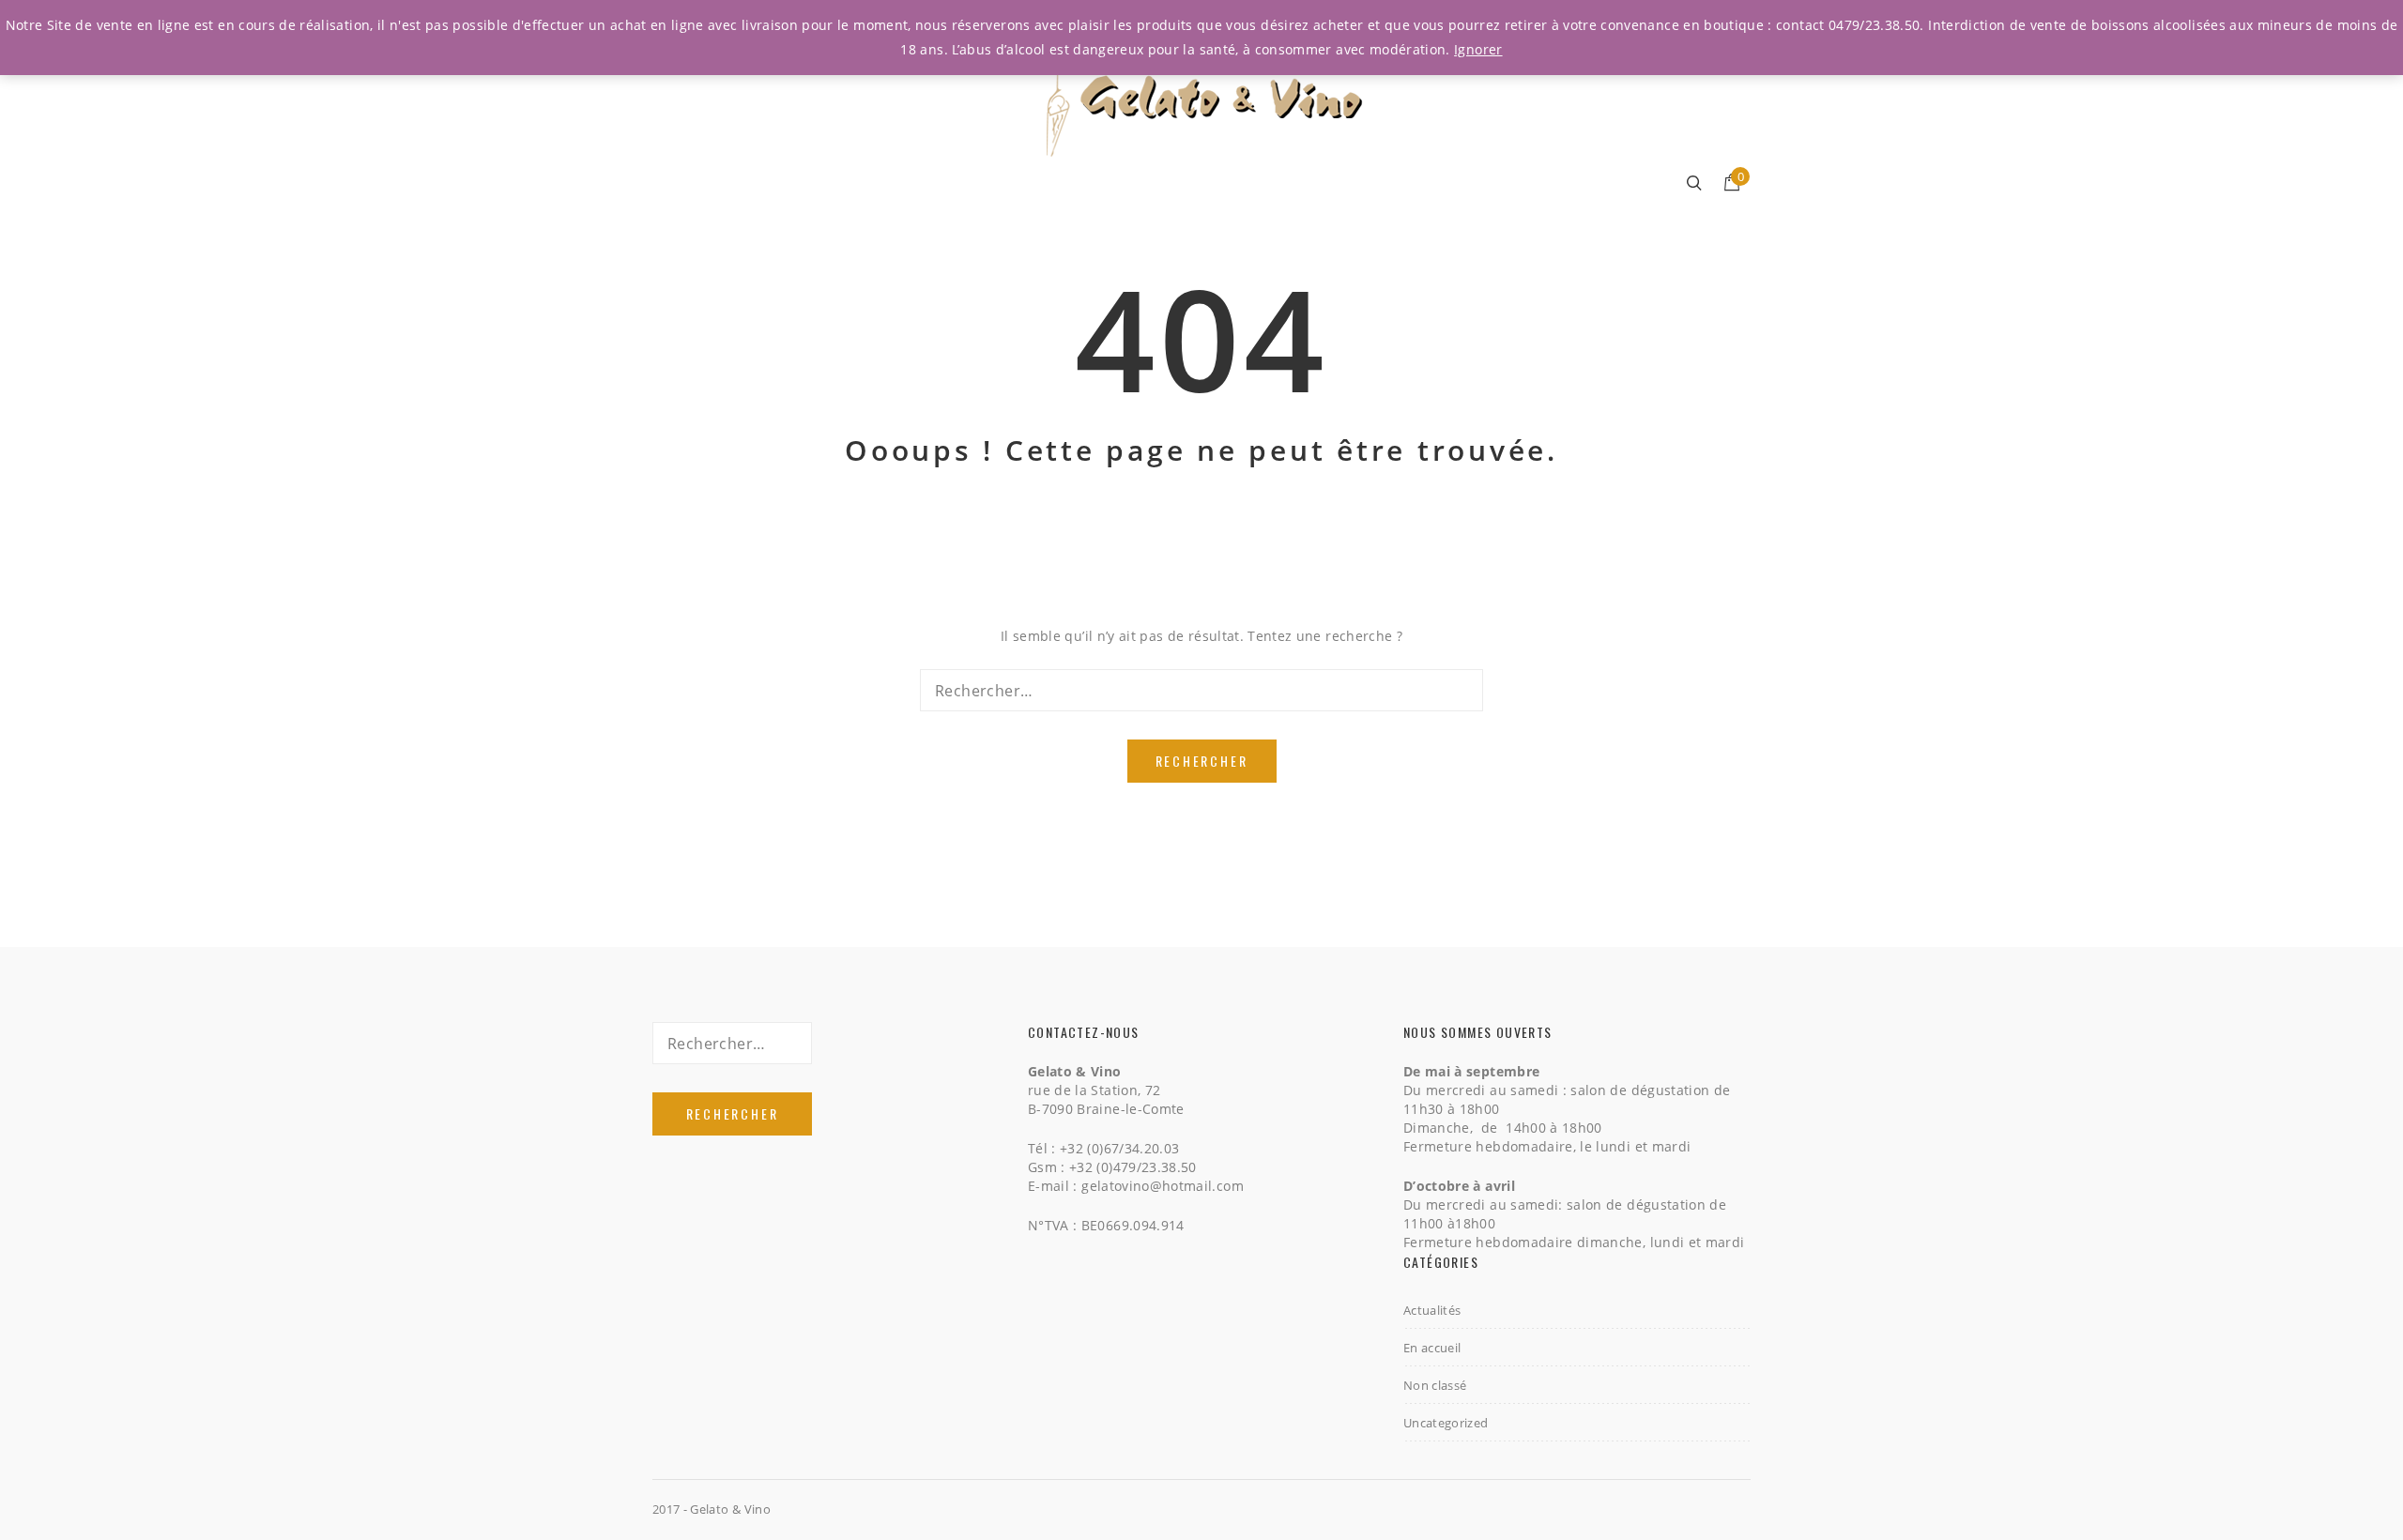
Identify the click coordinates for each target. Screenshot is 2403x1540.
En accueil (1432, 1348)
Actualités (1432, 1310)
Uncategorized (1446, 1423)
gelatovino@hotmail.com (1163, 1186)
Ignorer (1478, 49)
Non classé (1435, 1385)
